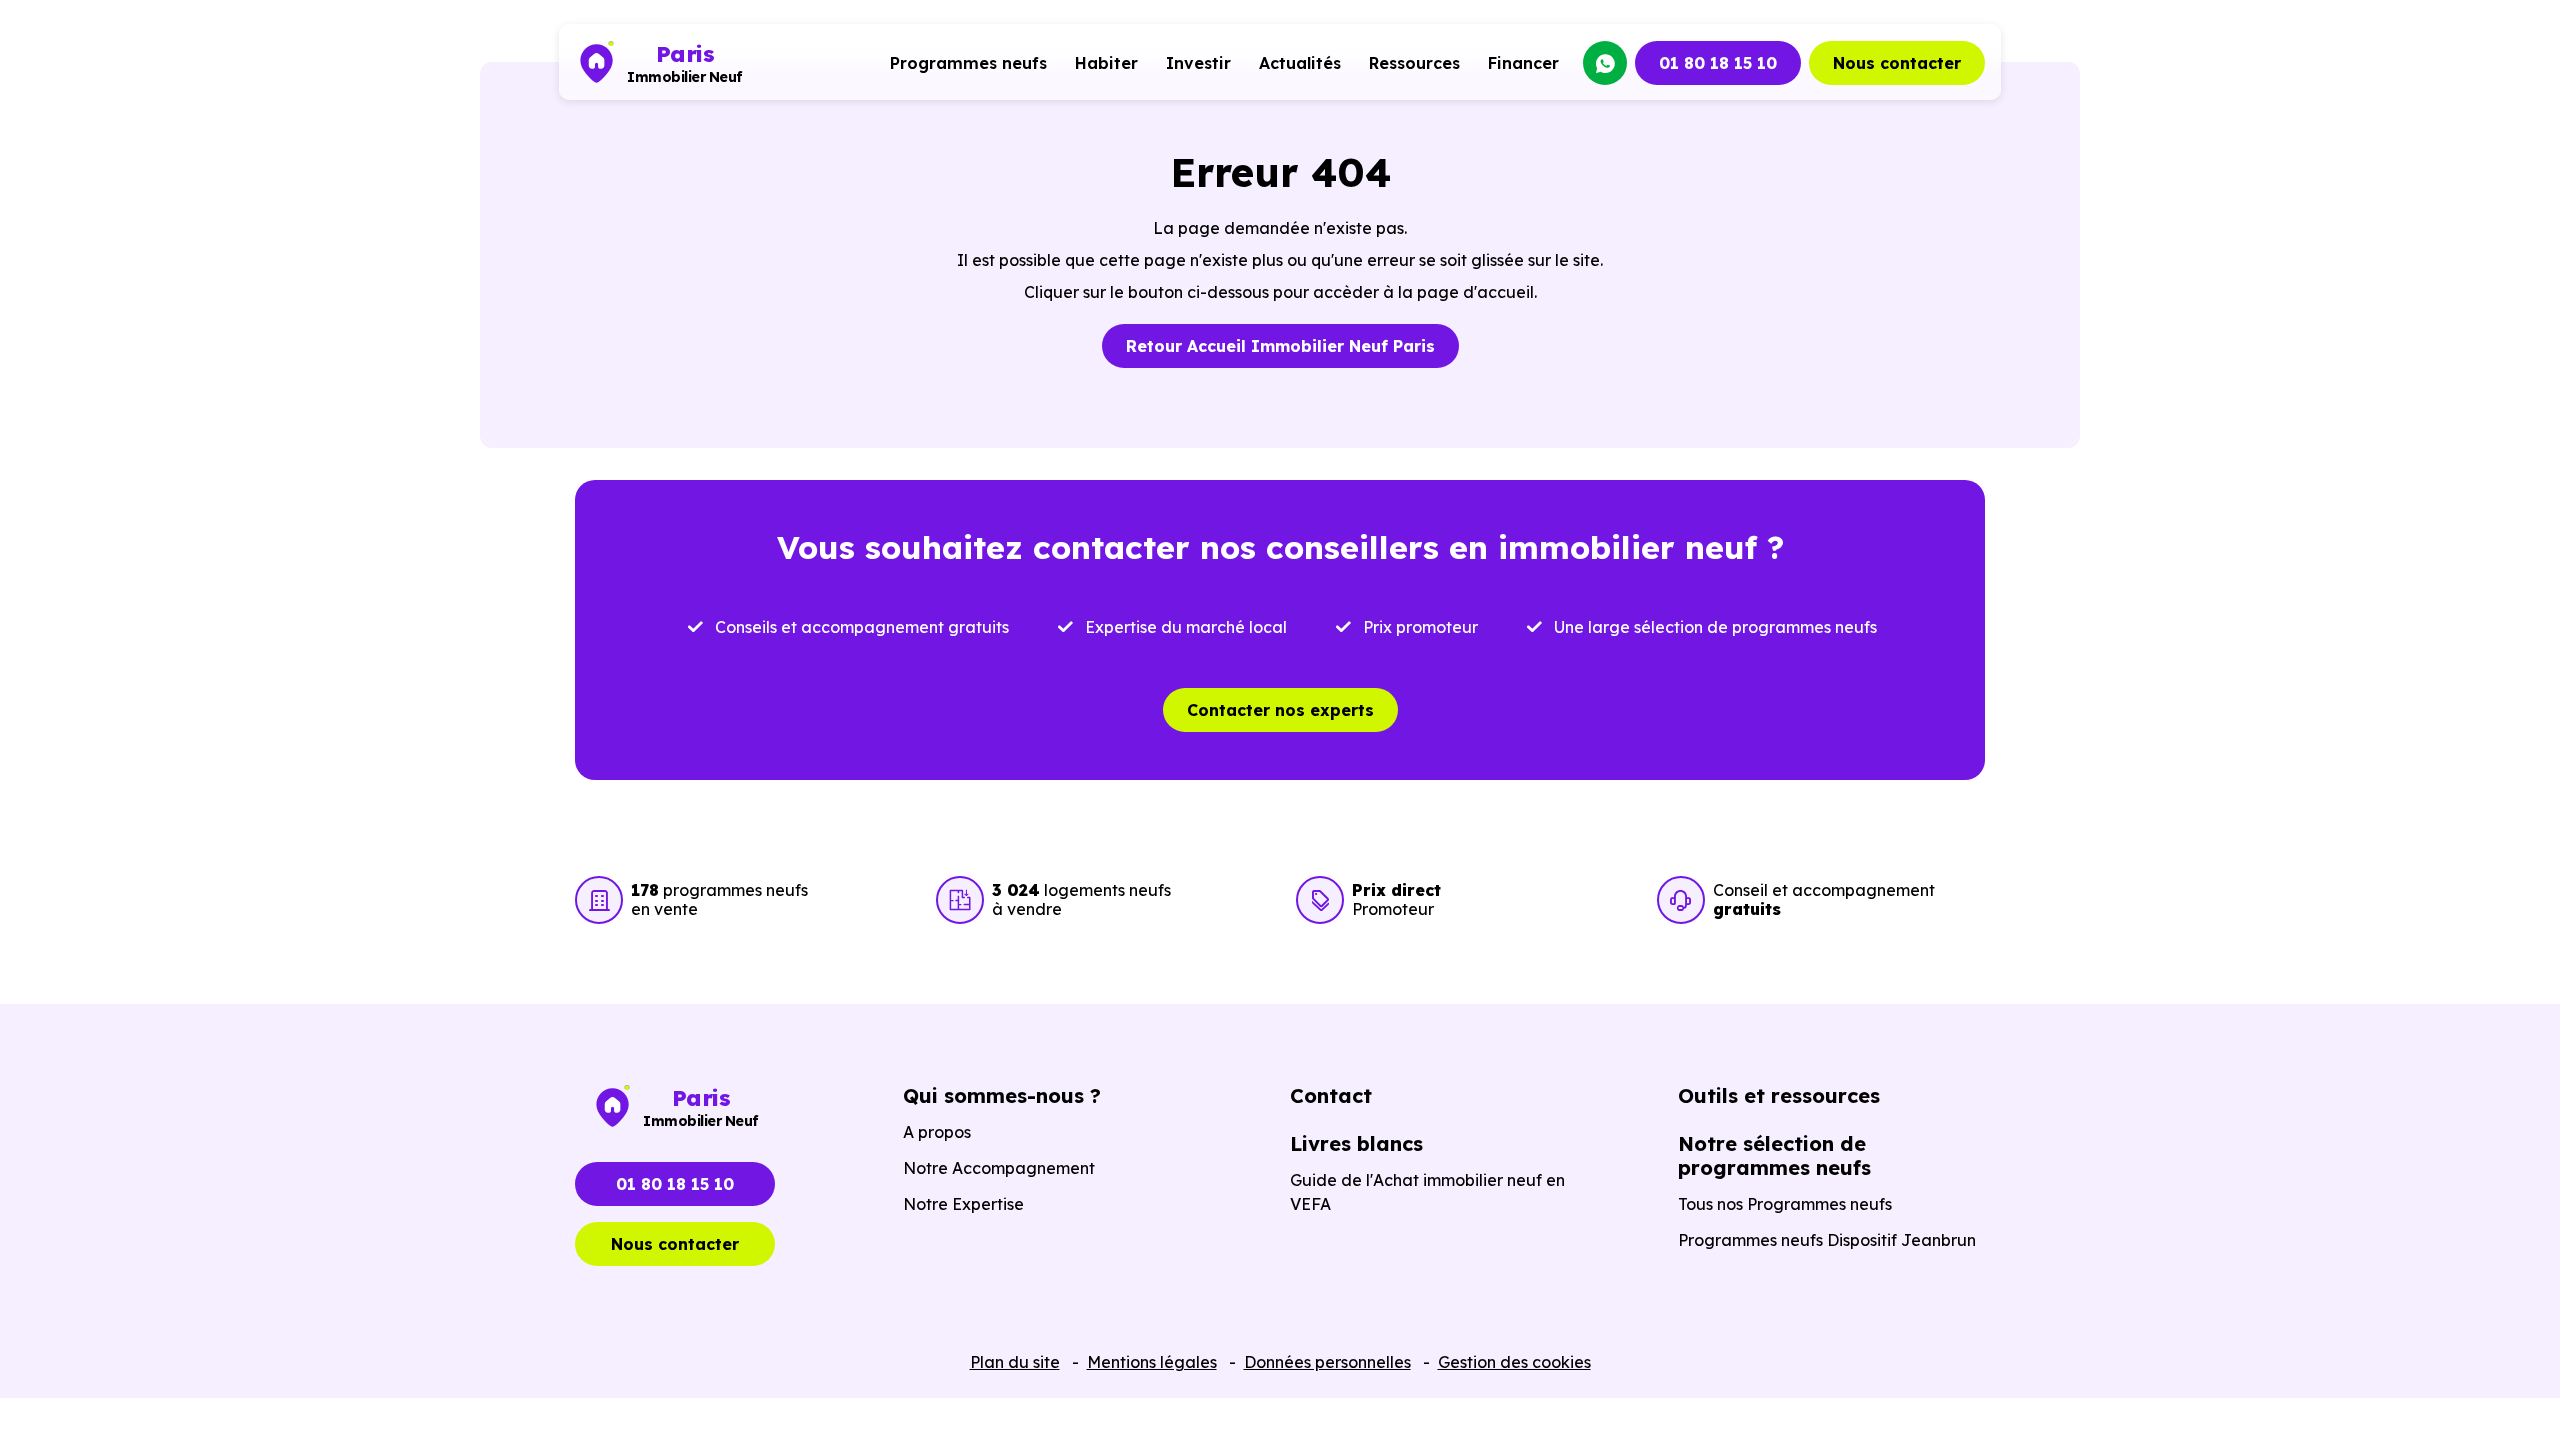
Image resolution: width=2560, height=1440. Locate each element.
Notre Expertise (963, 1204)
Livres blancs (1356, 1143)
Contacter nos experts (1280, 710)
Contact (1331, 1095)
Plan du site (1015, 1362)
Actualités (1300, 63)
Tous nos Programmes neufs (1785, 1204)
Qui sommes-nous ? (1002, 1095)
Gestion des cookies (1514, 1362)
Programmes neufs (968, 63)
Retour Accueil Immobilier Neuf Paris (1280, 346)
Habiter (1106, 63)
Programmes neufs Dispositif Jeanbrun (1827, 1240)
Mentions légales (1152, 1362)
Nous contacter (1897, 63)
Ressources (1414, 63)
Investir (1198, 63)
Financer (1523, 63)
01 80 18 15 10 (1718, 63)
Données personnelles (1327, 1362)
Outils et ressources (1779, 1095)
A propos (937, 1132)
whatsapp (1605, 63)
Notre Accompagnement (999, 1168)
